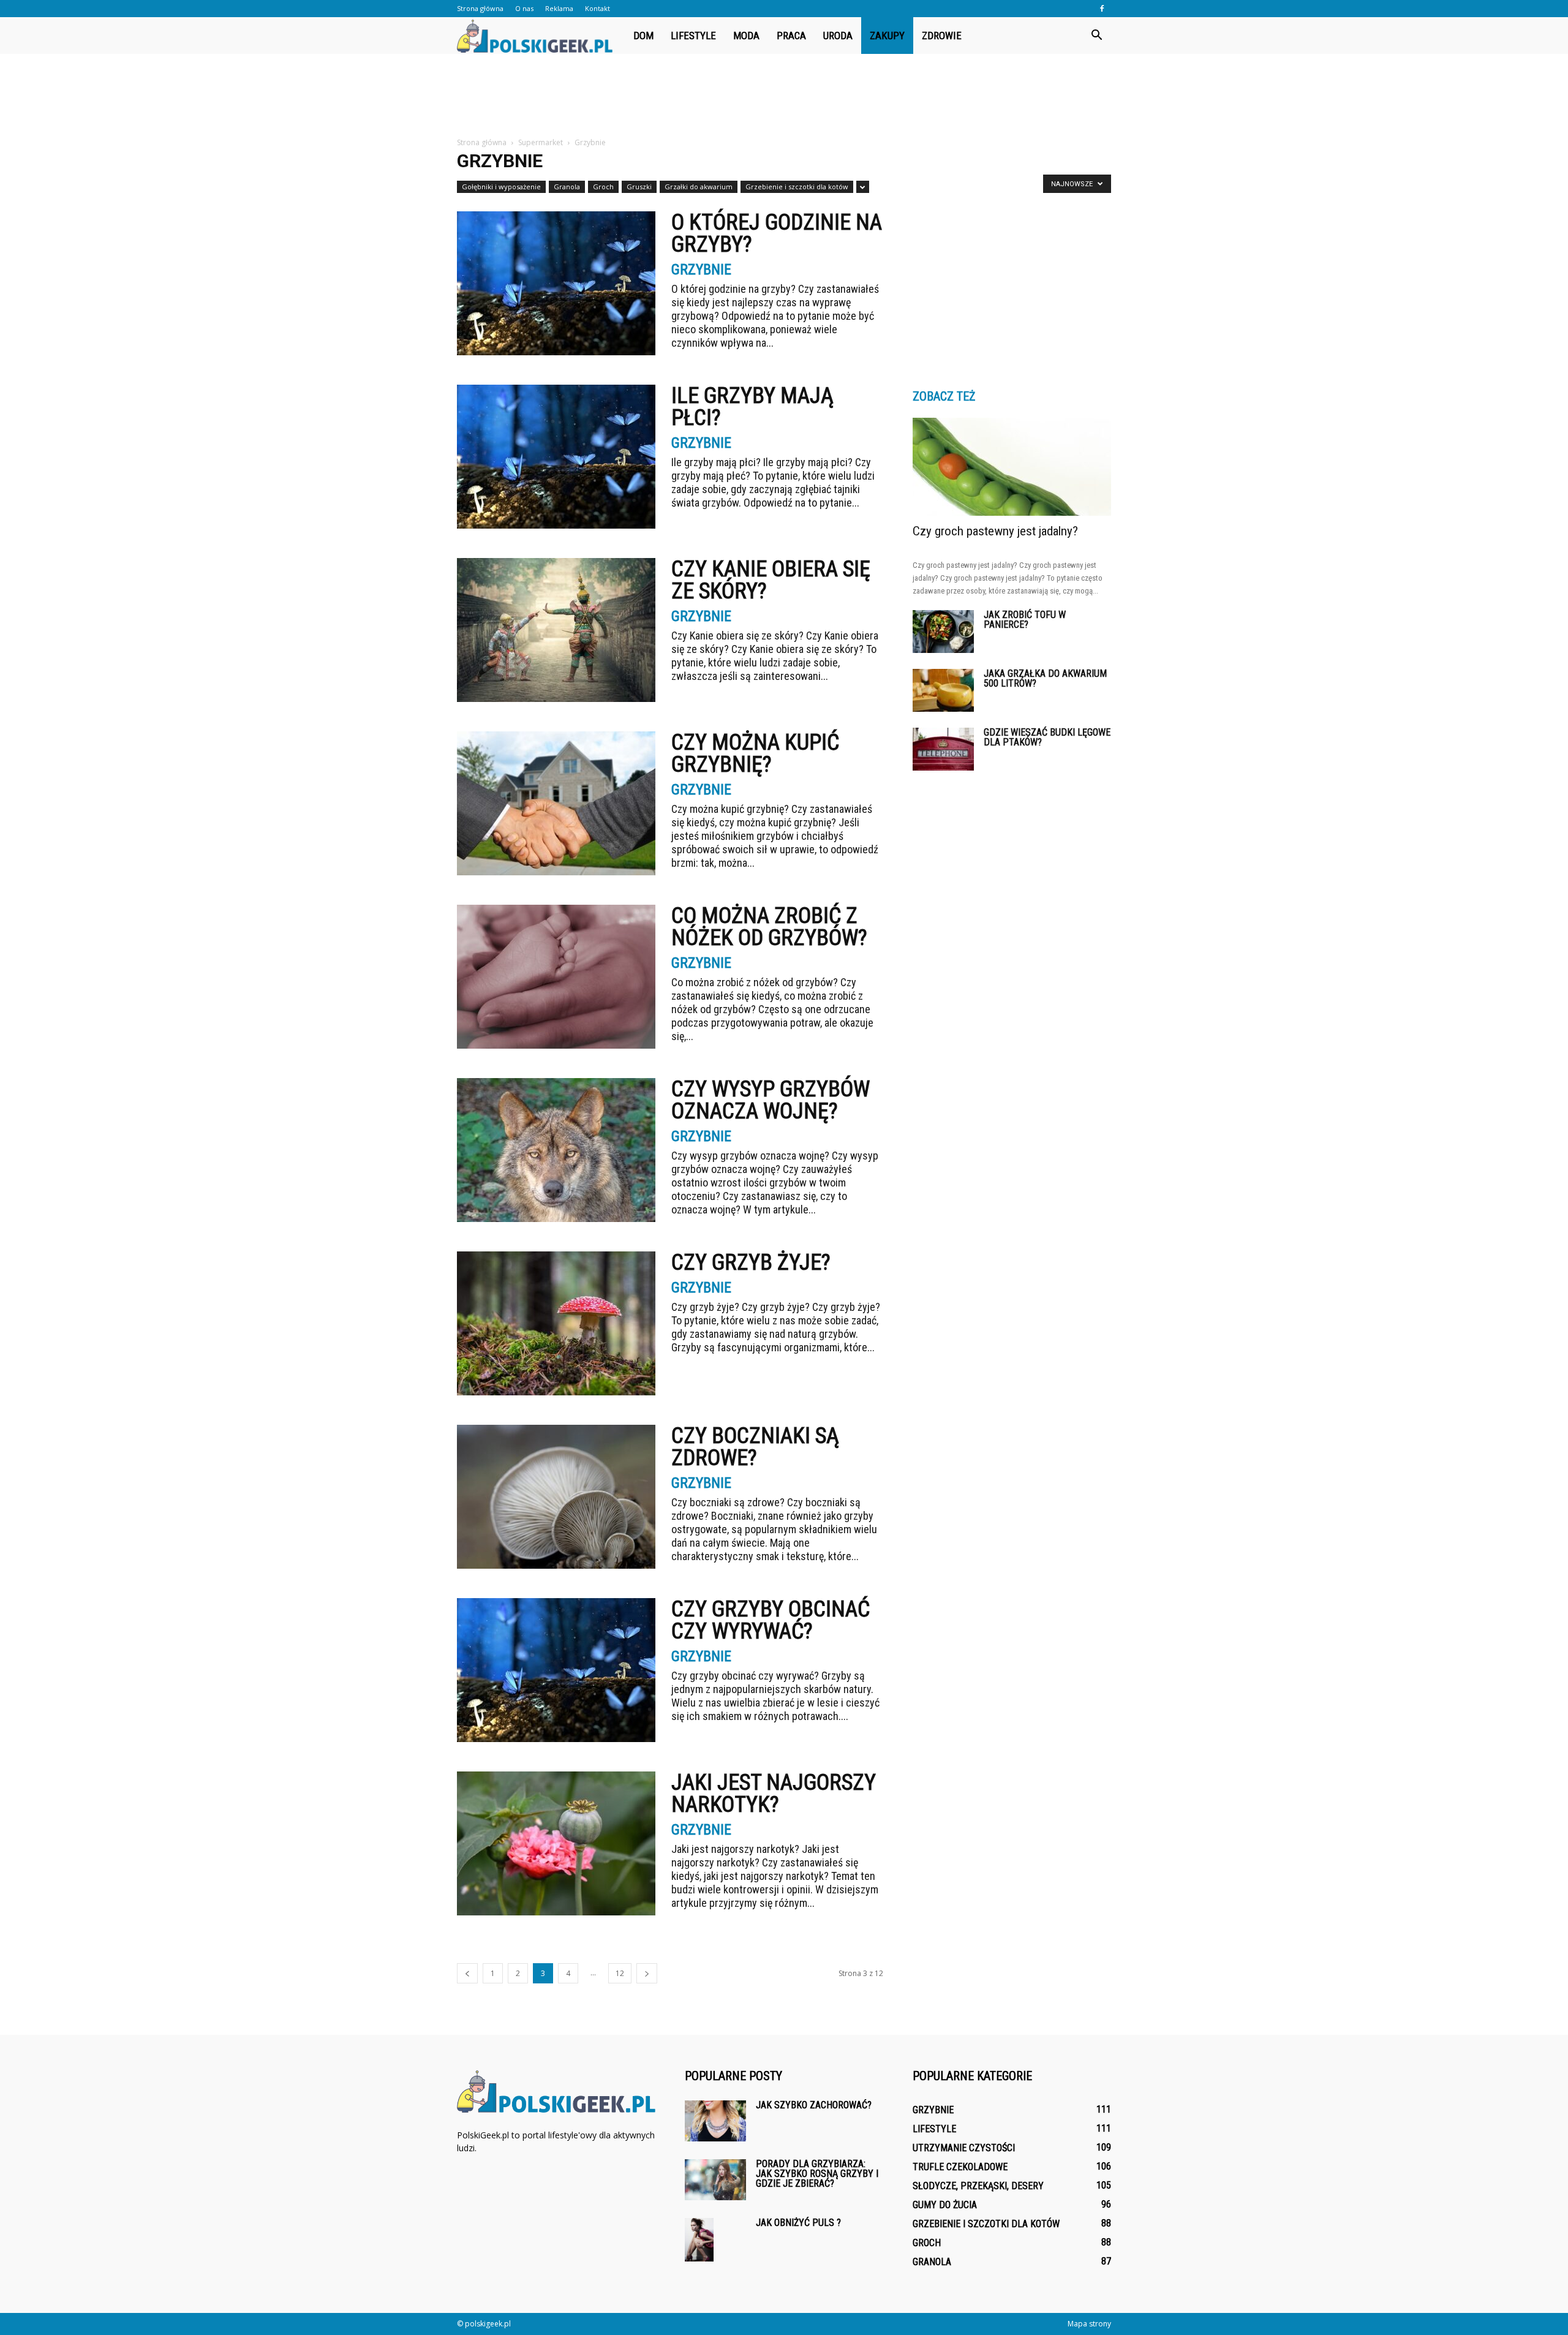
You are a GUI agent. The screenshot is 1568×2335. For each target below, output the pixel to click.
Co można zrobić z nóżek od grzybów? (769, 927)
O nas (524, 8)
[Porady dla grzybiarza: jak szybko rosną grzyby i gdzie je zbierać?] (715, 2180)
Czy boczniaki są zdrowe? (755, 1447)
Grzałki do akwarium (699, 187)
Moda (746, 36)
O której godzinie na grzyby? (777, 233)
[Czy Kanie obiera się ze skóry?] (556, 630)
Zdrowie (942, 36)
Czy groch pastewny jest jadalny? (995, 531)
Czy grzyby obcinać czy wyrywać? (771, 1620)
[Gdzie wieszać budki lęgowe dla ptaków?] (943, 749)
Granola (567, 187)
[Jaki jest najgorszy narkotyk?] (556, 1843)
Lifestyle (693, 36)
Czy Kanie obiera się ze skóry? (771, 580)
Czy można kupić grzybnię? (755, 753)
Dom (643, 36)
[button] (1096, 36)
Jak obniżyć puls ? (798, 2223)
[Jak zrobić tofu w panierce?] (943, 632)
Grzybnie (701, 270)
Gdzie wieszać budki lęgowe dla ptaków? (1047, 737)
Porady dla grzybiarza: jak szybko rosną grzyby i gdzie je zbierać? (817, 2174)
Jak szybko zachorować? (814, 2105)
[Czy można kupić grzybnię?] (556, 803)
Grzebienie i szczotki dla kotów (797, 187)
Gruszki (639, 187)
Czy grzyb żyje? (751, 1262)
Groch (603, 187)
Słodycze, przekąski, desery (978, 2186)
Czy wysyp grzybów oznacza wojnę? (771, 1100)
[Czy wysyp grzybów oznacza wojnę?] (556, 1150)
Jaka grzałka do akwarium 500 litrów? (1045, 678)
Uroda (838, 36)
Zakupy (887, 36)
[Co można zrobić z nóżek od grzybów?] (556, 977)
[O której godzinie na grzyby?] (556, 283)
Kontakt (597, 8)
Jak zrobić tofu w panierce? (1025, 620)
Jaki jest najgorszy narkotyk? (774, 1794)
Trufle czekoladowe (960, 2167)
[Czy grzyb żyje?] (556, 1323)
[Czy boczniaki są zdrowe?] (556, 1497)
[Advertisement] (784, 96)
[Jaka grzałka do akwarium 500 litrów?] (943, 690)
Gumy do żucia (945, 2205)
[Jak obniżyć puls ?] (699, 2240)
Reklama (559, 8)
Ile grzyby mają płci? (752, 407)
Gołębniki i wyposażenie (501, 187)
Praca (791, 36)
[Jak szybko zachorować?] (715, 2121)
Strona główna (480, 8)
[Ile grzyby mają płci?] (556, 457)
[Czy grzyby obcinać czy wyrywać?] (556, 1670)
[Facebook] (1102, 9)
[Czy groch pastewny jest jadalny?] (1012, 467)
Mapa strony (1089, 2324)
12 (620, 1973)
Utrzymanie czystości (964, 2148)
